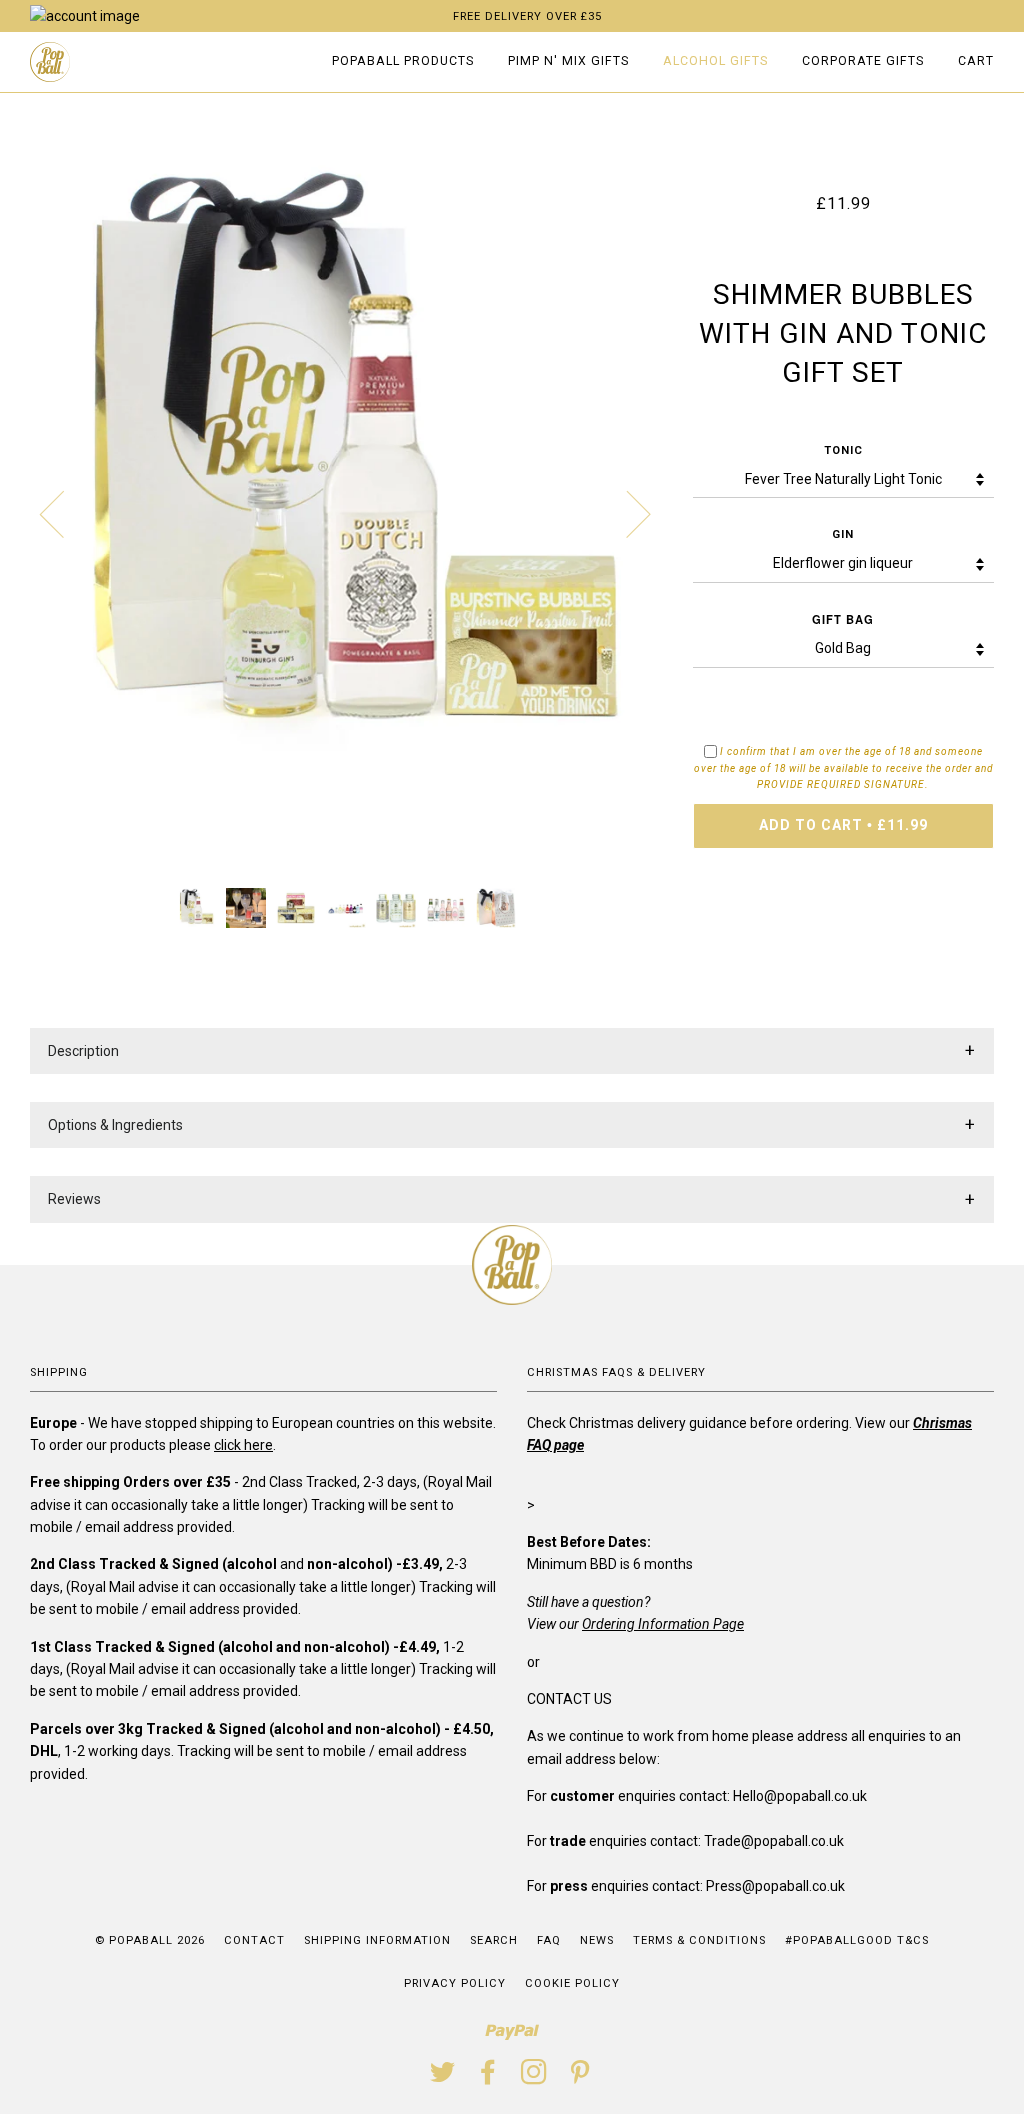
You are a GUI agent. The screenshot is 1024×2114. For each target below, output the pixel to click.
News (597, 1940)
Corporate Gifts (863, 61)
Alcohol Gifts (715, 61)
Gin (843, 534)
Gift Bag (843, 619)
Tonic (843, 450)
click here (243, 1445)
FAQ (549, 1940)
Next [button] (626, 513)
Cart (976, 61)
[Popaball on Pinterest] (580, 2078)
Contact (254, 1940)
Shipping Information (377, 1940)
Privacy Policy (455, 1983)
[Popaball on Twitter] (443, 2078)
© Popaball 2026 (150, 1940)
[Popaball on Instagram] (534, 2078)
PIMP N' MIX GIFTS (568, 61)
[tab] (512, 1051)
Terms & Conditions (699, 1940)
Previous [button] (64, 513)
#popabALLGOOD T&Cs (857, 1940)
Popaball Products (403, 61)
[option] (346, 513)
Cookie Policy (572, 1983)
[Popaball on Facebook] (488, 2078)
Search (494, 1940)
